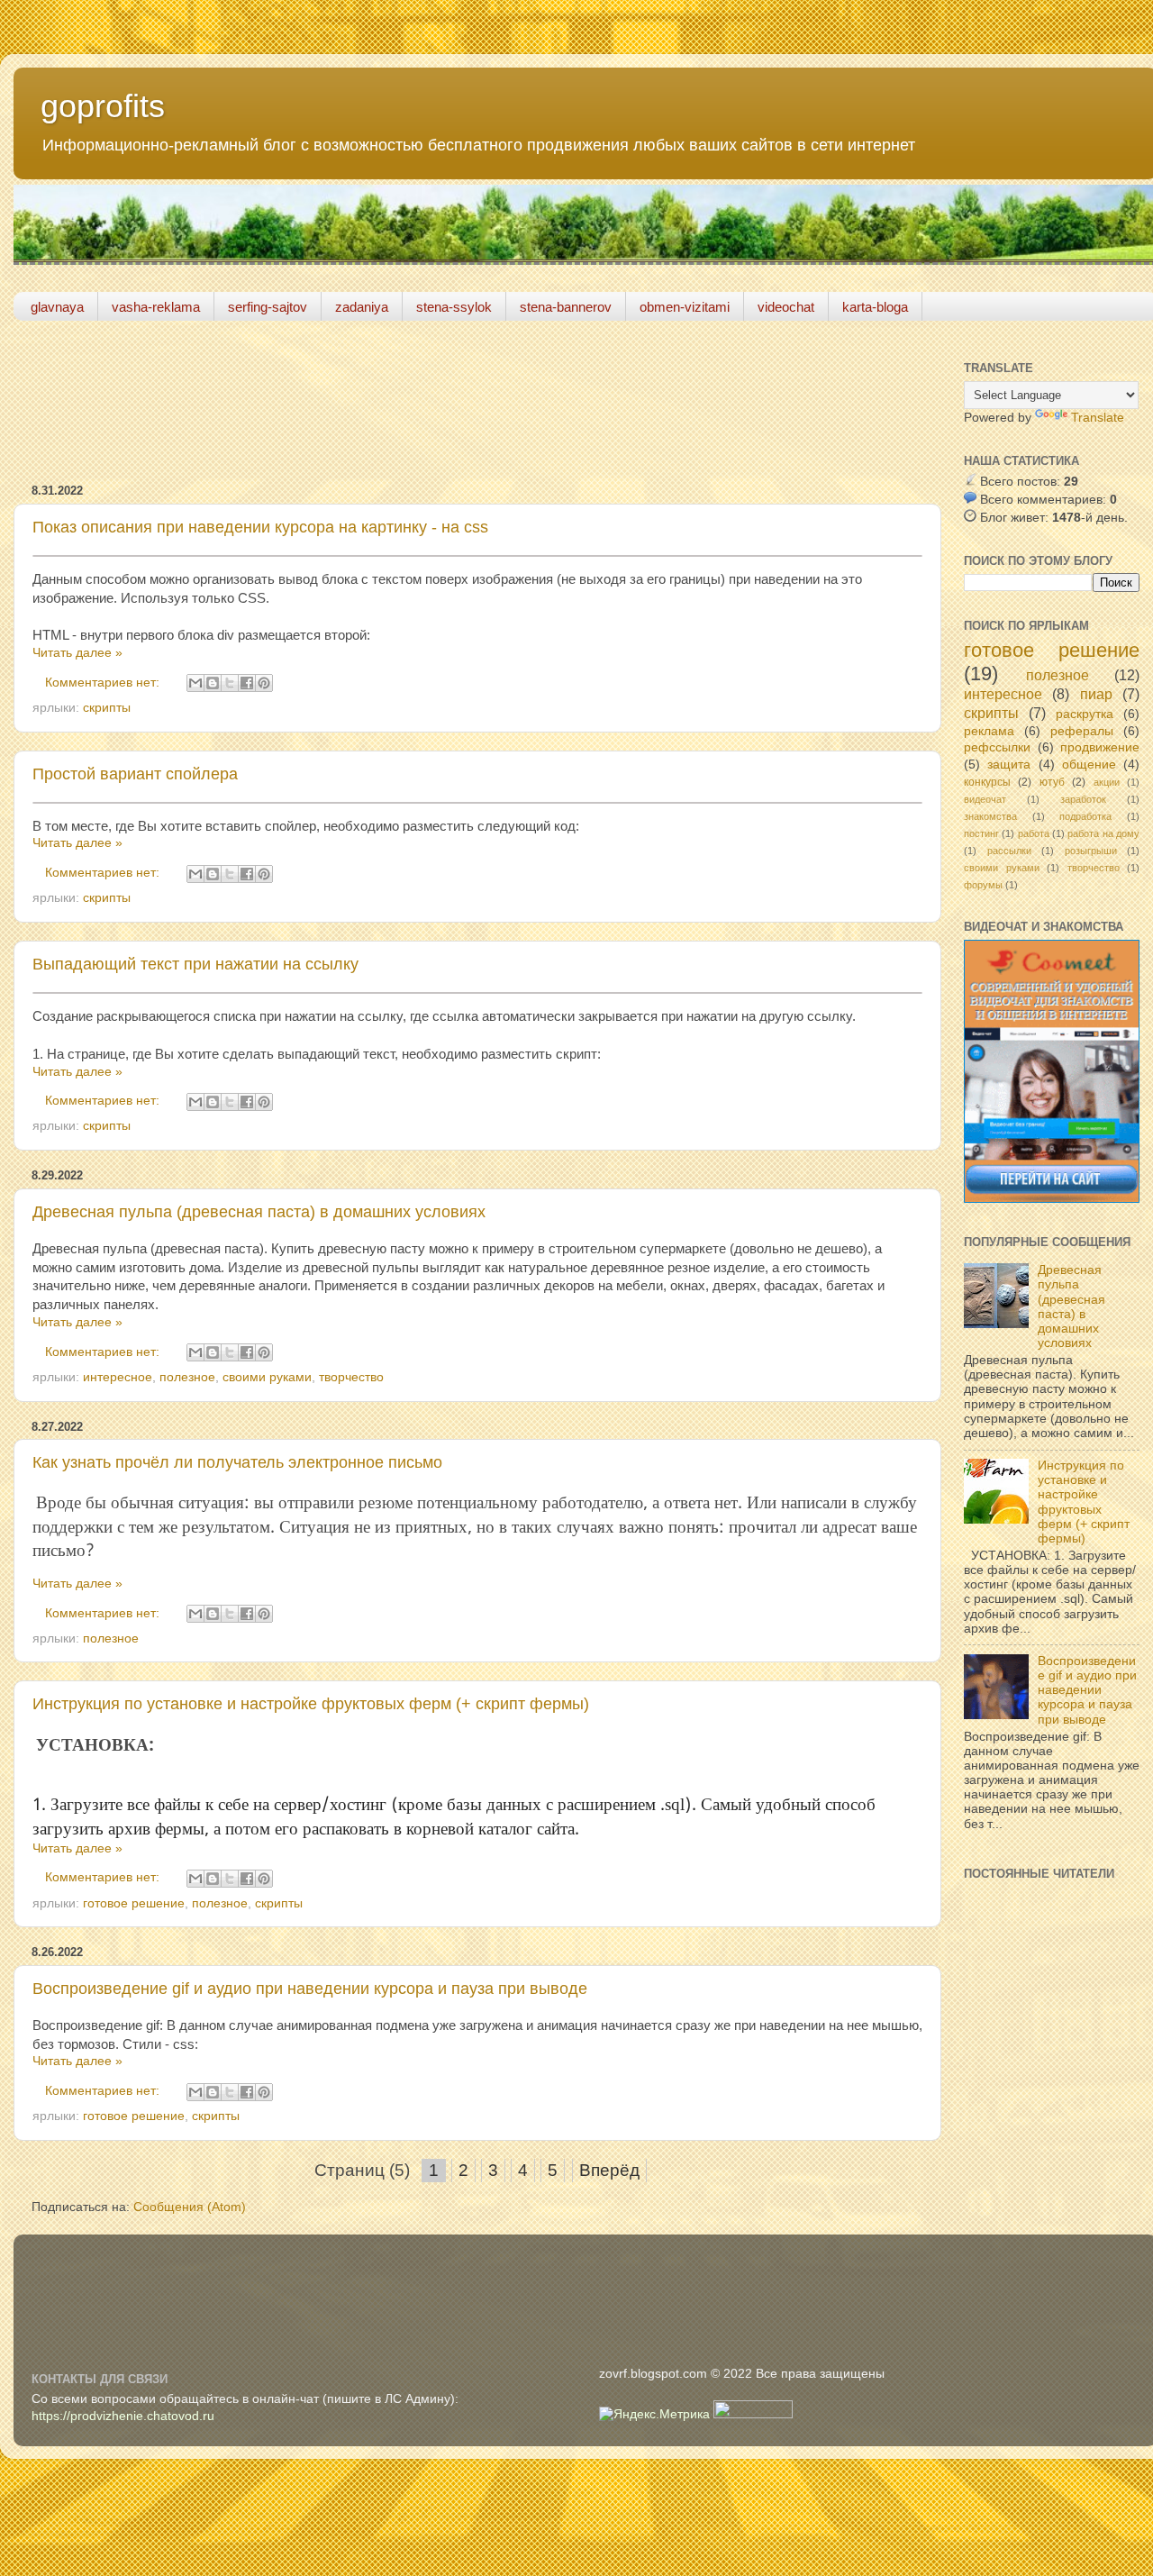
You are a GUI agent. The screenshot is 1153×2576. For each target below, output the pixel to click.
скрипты (107, 708)
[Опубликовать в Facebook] (247, 683)
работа (1034, 833)
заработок (1083, 799)
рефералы (1082, 731)
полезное (187, 1377)
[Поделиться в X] (230, 683)
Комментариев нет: (104, 683)
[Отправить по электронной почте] (195, 683)
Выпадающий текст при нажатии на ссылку (195, 964)
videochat (786, 307)
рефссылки (997, 747)
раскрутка (1085, 714)
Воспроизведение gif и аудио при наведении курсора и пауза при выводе (310, 1989)
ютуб (1052, 782)
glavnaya (57, 307)
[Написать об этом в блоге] (213, 683)
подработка (1085, 816)
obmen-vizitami (685, 307)
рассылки (1009, 851)
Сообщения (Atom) (190, 2207)
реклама (989, 731)
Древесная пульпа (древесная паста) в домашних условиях (259, 1212)
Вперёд (609, 2170)
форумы (983, 885)
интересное (118, 1377)
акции (1107, 782)
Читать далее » (77, 653)
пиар (1096, 694)
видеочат (985, 799)
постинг (981, 833)
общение (1089, 765)
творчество (351, 1377)
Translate (1098, 418)
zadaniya (362, 307)
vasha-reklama (156, 307)
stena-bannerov (566, 307)
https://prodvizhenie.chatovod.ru (123, 2416)
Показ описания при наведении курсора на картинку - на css (260, 527)
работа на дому (1103, 833)
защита (1009, 765)
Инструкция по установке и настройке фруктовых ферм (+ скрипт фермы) (311, 1704)
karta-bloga (875, 307)
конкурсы (987, 782)
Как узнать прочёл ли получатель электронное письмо (237, 1462)
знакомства (990, 816)
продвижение (1100, 747)
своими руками (267, 1377)
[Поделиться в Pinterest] (264, 683)
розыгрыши (1091, 851)
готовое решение (134, 1903)
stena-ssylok (454, 307)
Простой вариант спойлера (135, 774)
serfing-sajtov (268, 307)
